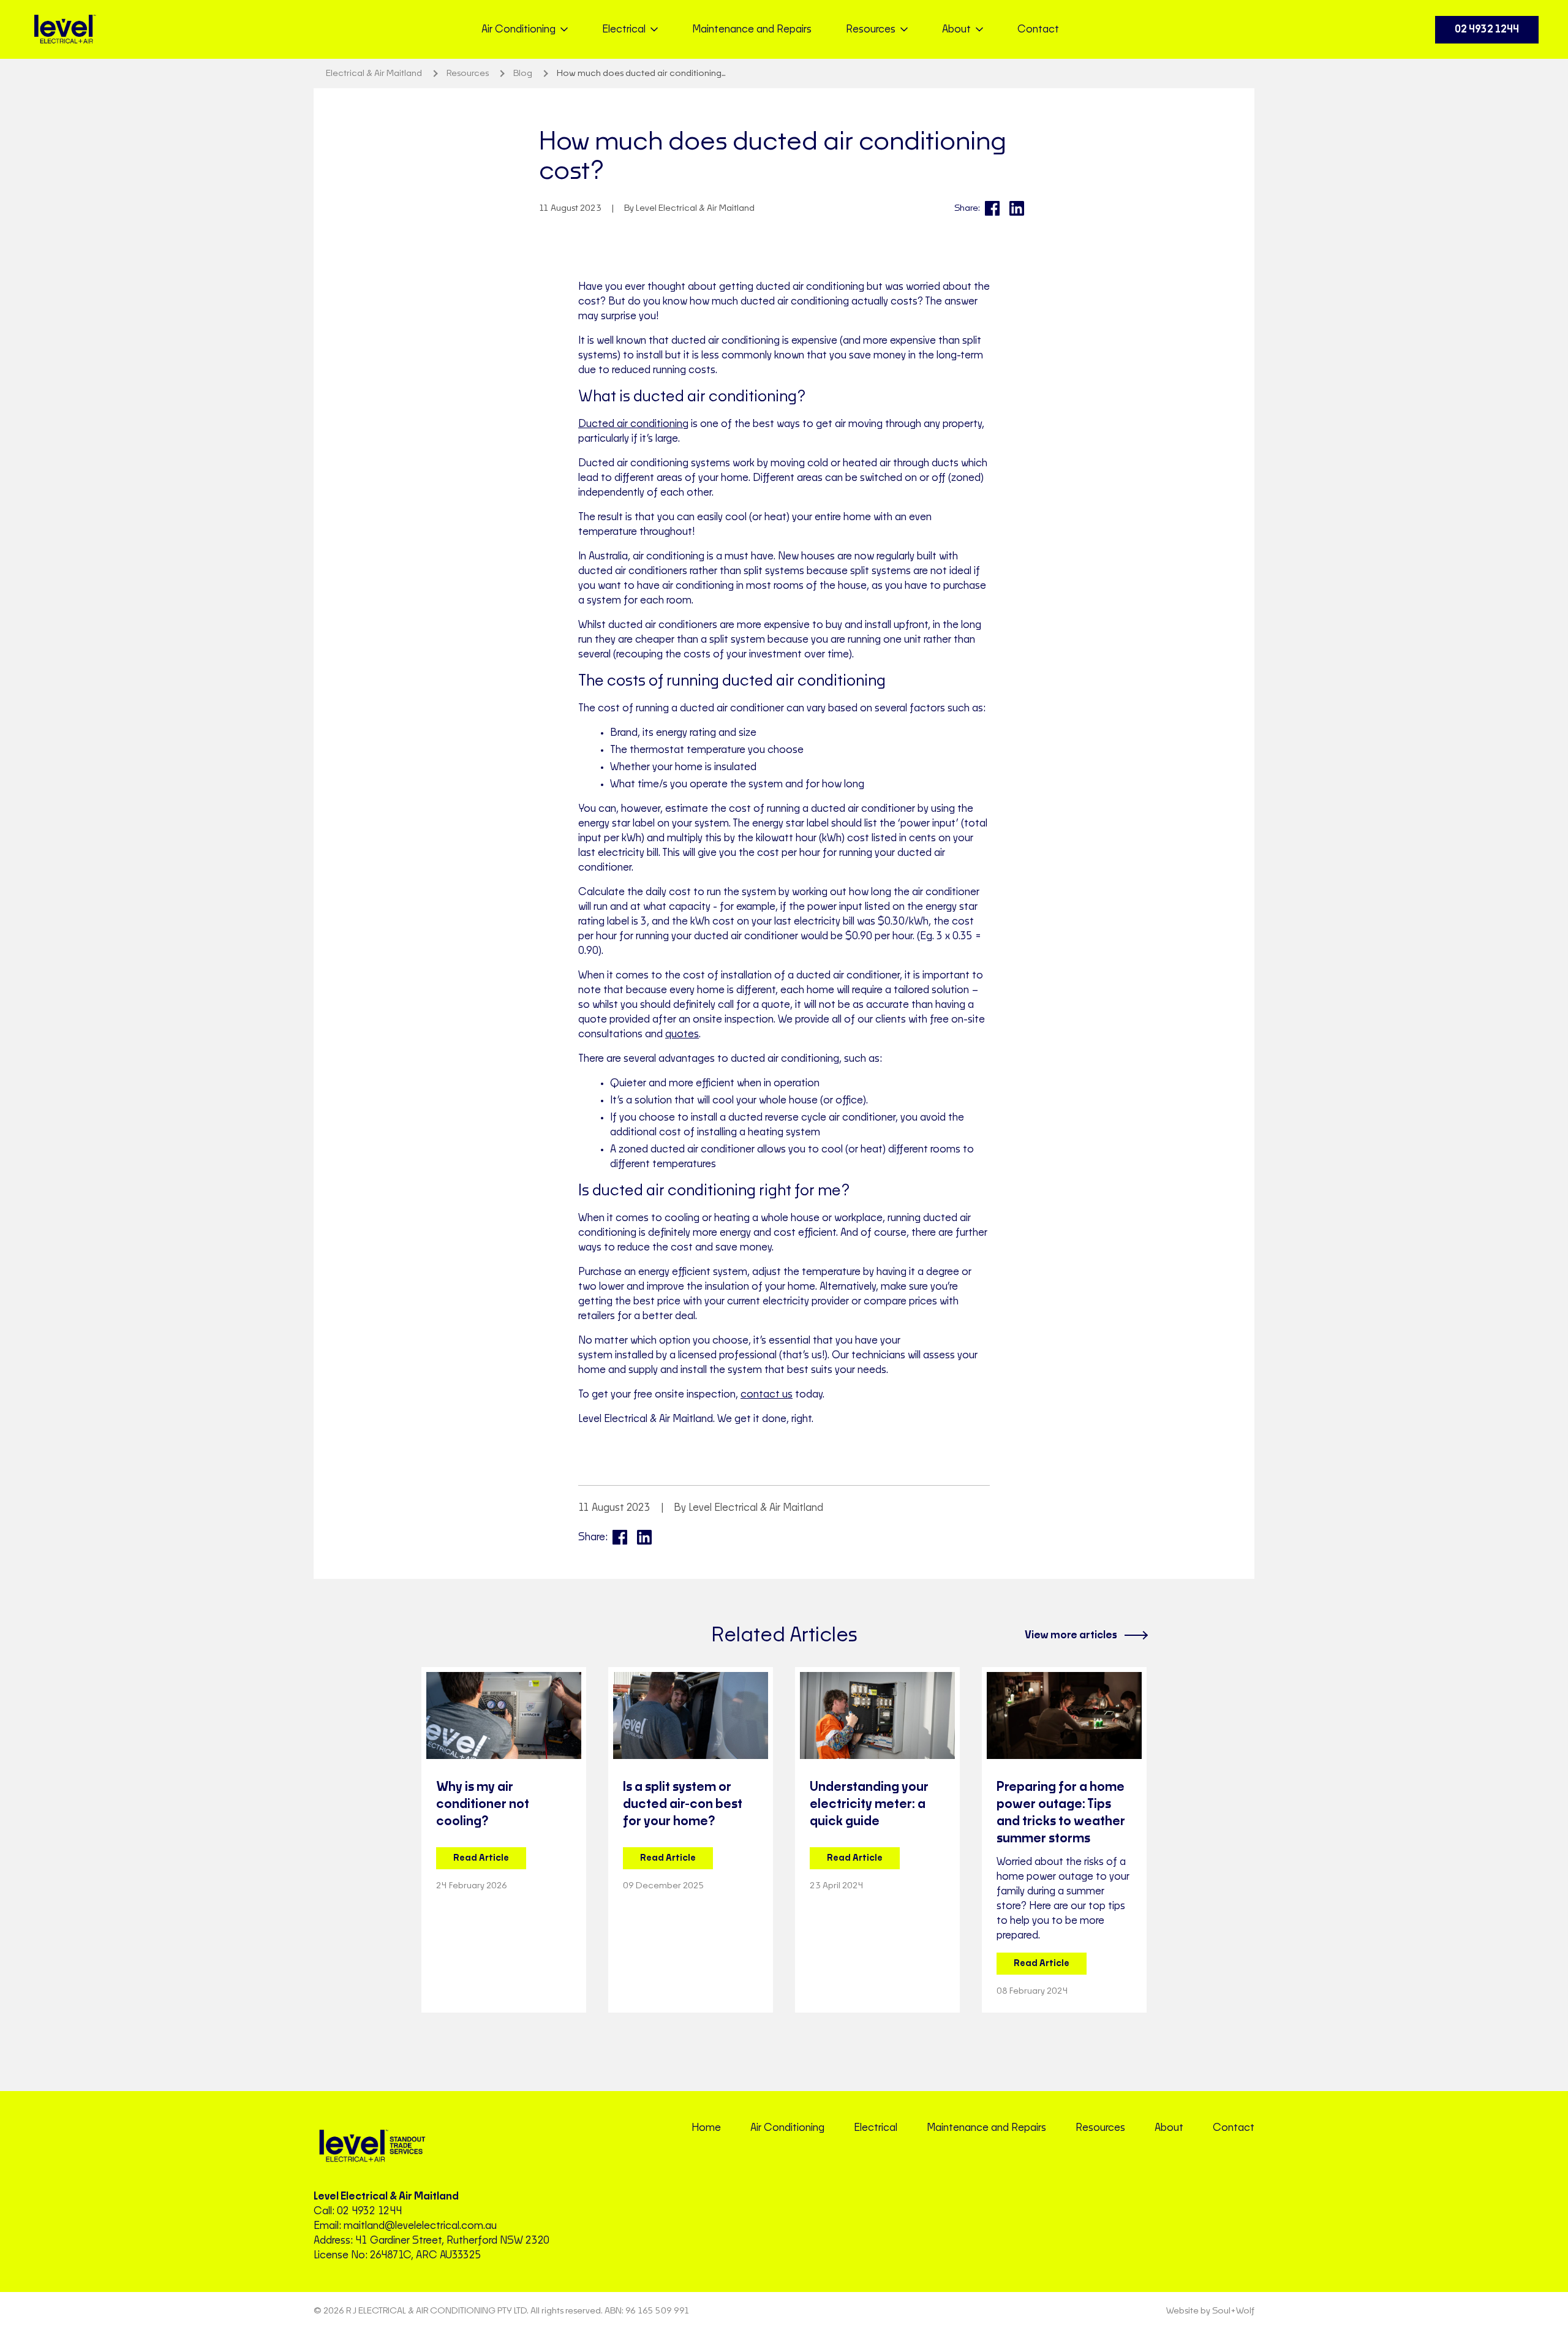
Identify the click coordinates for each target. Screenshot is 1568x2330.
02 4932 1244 (1487, 29)
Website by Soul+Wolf (1210, 2311)
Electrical (876, 2128)
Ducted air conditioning (633, 424)
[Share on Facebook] (992, 208)
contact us (767, 1394)
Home (706, 2128)
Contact (1038, 29)
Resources (1100, 2128)
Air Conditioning (787, 2128)
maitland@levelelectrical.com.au (420, 2226)
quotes (682, 1034)
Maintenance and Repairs (752, 29)
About (1169, 2128)
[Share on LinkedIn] (1017, 208)
